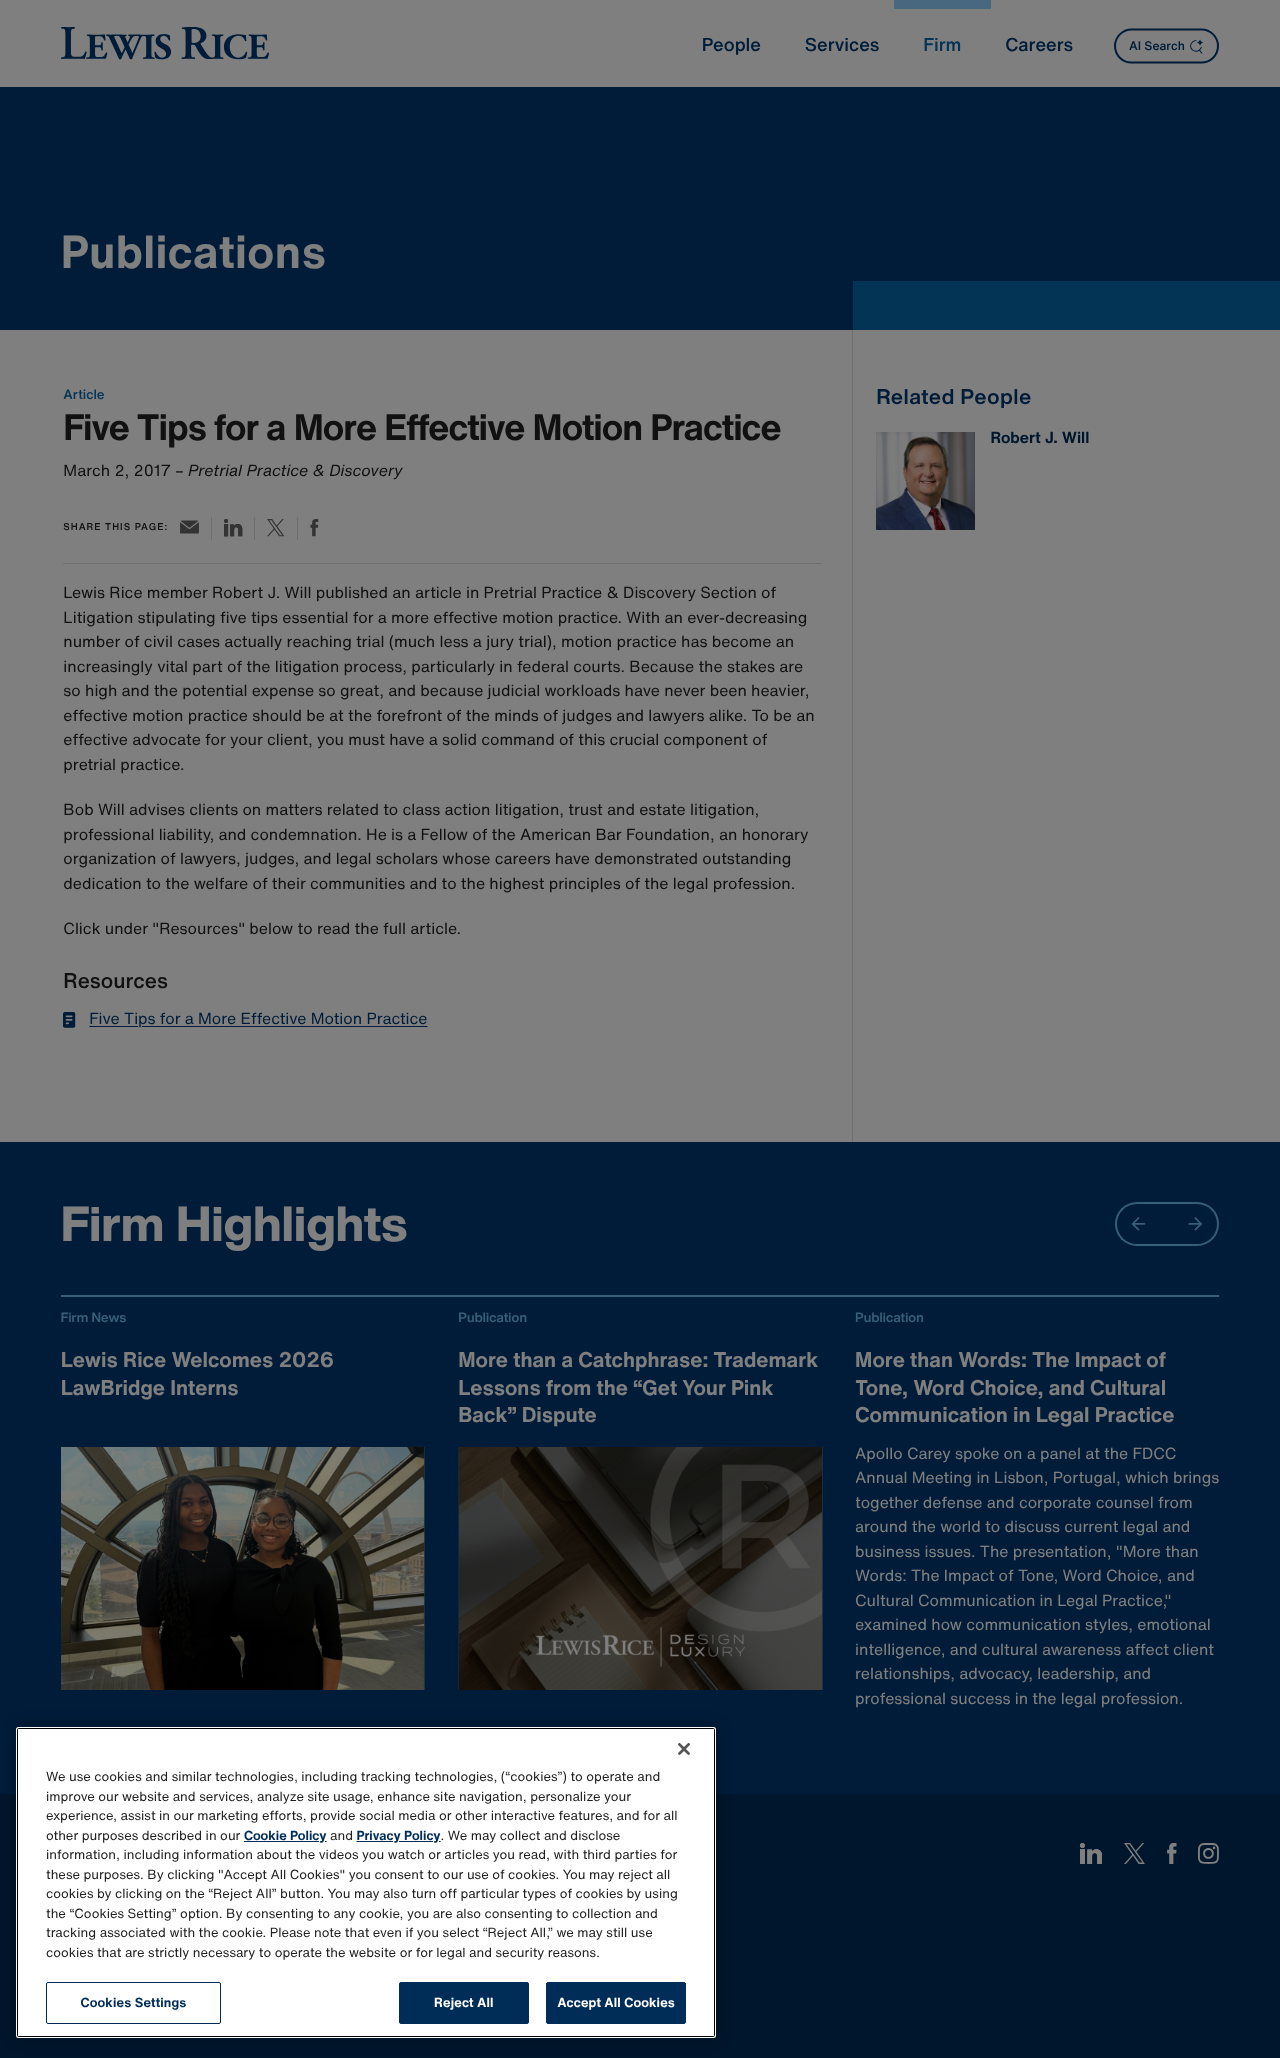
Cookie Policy (285, 1835)
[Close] (684, 1749)
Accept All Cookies (616, 2002)
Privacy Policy (399, 1835)
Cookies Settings (134, 2002)
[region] (366, 1882)
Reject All (463, 2002)
